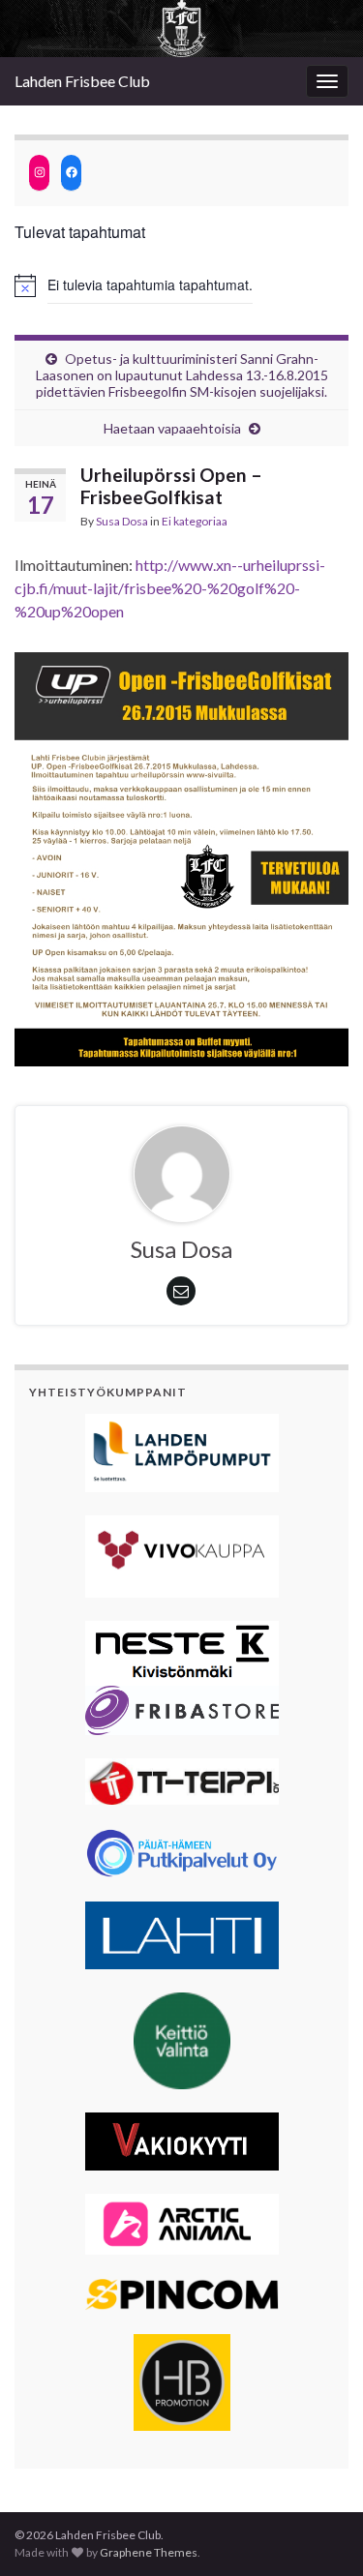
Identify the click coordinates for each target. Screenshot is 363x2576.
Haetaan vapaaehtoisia (172, 428)
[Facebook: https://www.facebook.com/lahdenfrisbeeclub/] (71, 173)
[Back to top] (319, 2532)
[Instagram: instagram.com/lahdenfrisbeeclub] (39, 173)
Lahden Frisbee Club (82, 81)
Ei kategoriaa (195, 521)
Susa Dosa (122, 521)
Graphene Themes (149, 2552)
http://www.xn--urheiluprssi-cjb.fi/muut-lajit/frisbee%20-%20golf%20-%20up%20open (170, 588)
